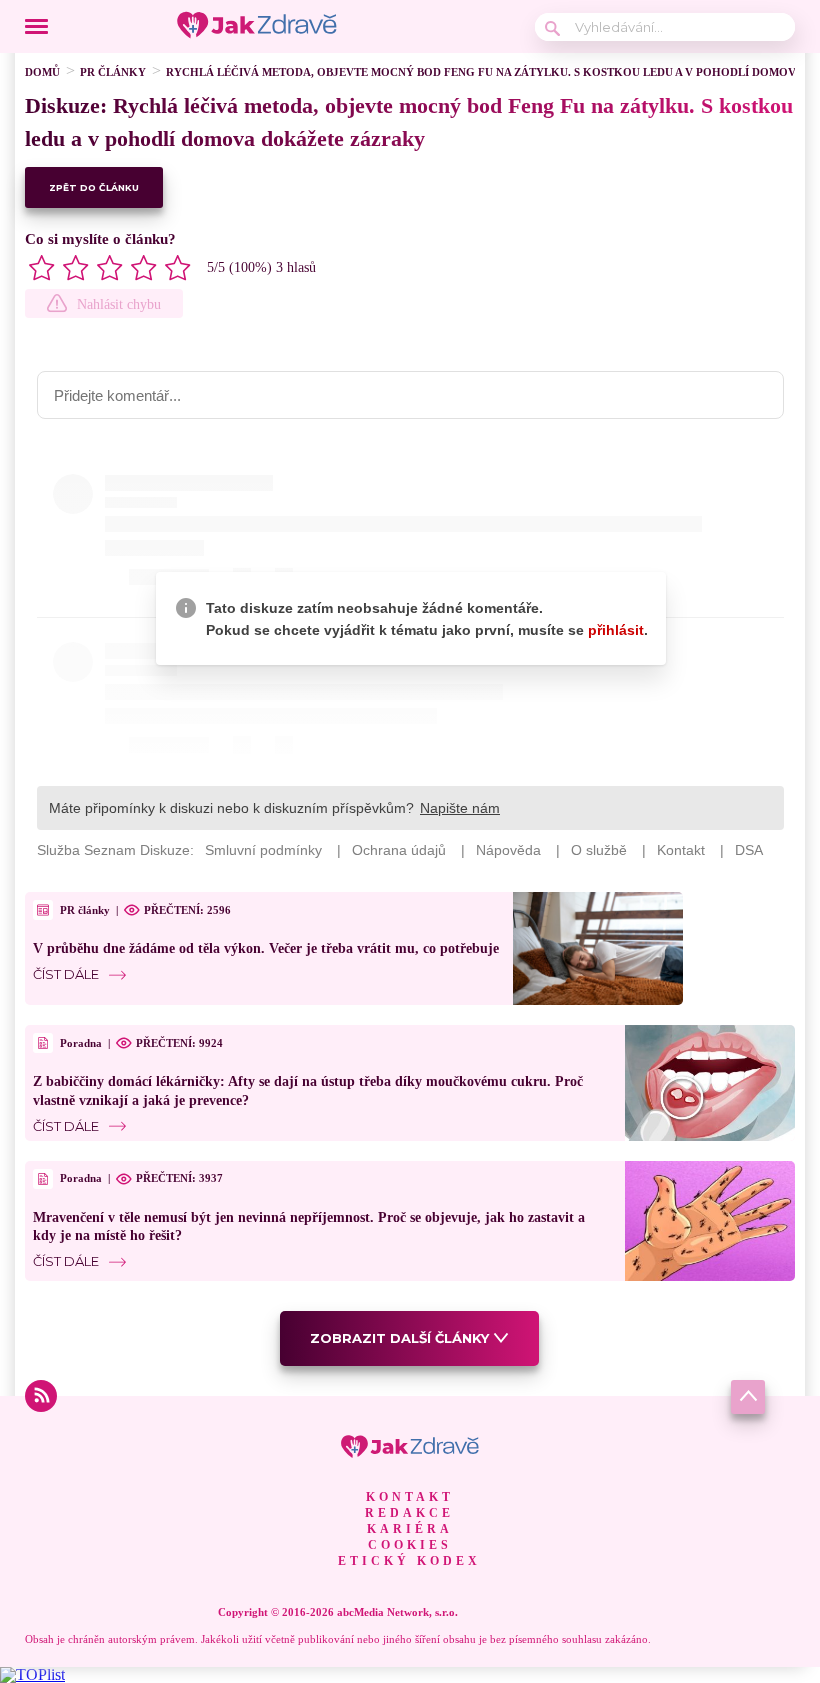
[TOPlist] (32, 1674)
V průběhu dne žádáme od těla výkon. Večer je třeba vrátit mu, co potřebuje (266, 948)
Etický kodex (409, 1561)
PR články (113, 72)
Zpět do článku (94, 187)
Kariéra (410, 1529)
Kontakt (410, 1497)
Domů (42, 72)
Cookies (410, 1545)
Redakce (409, 1513)
